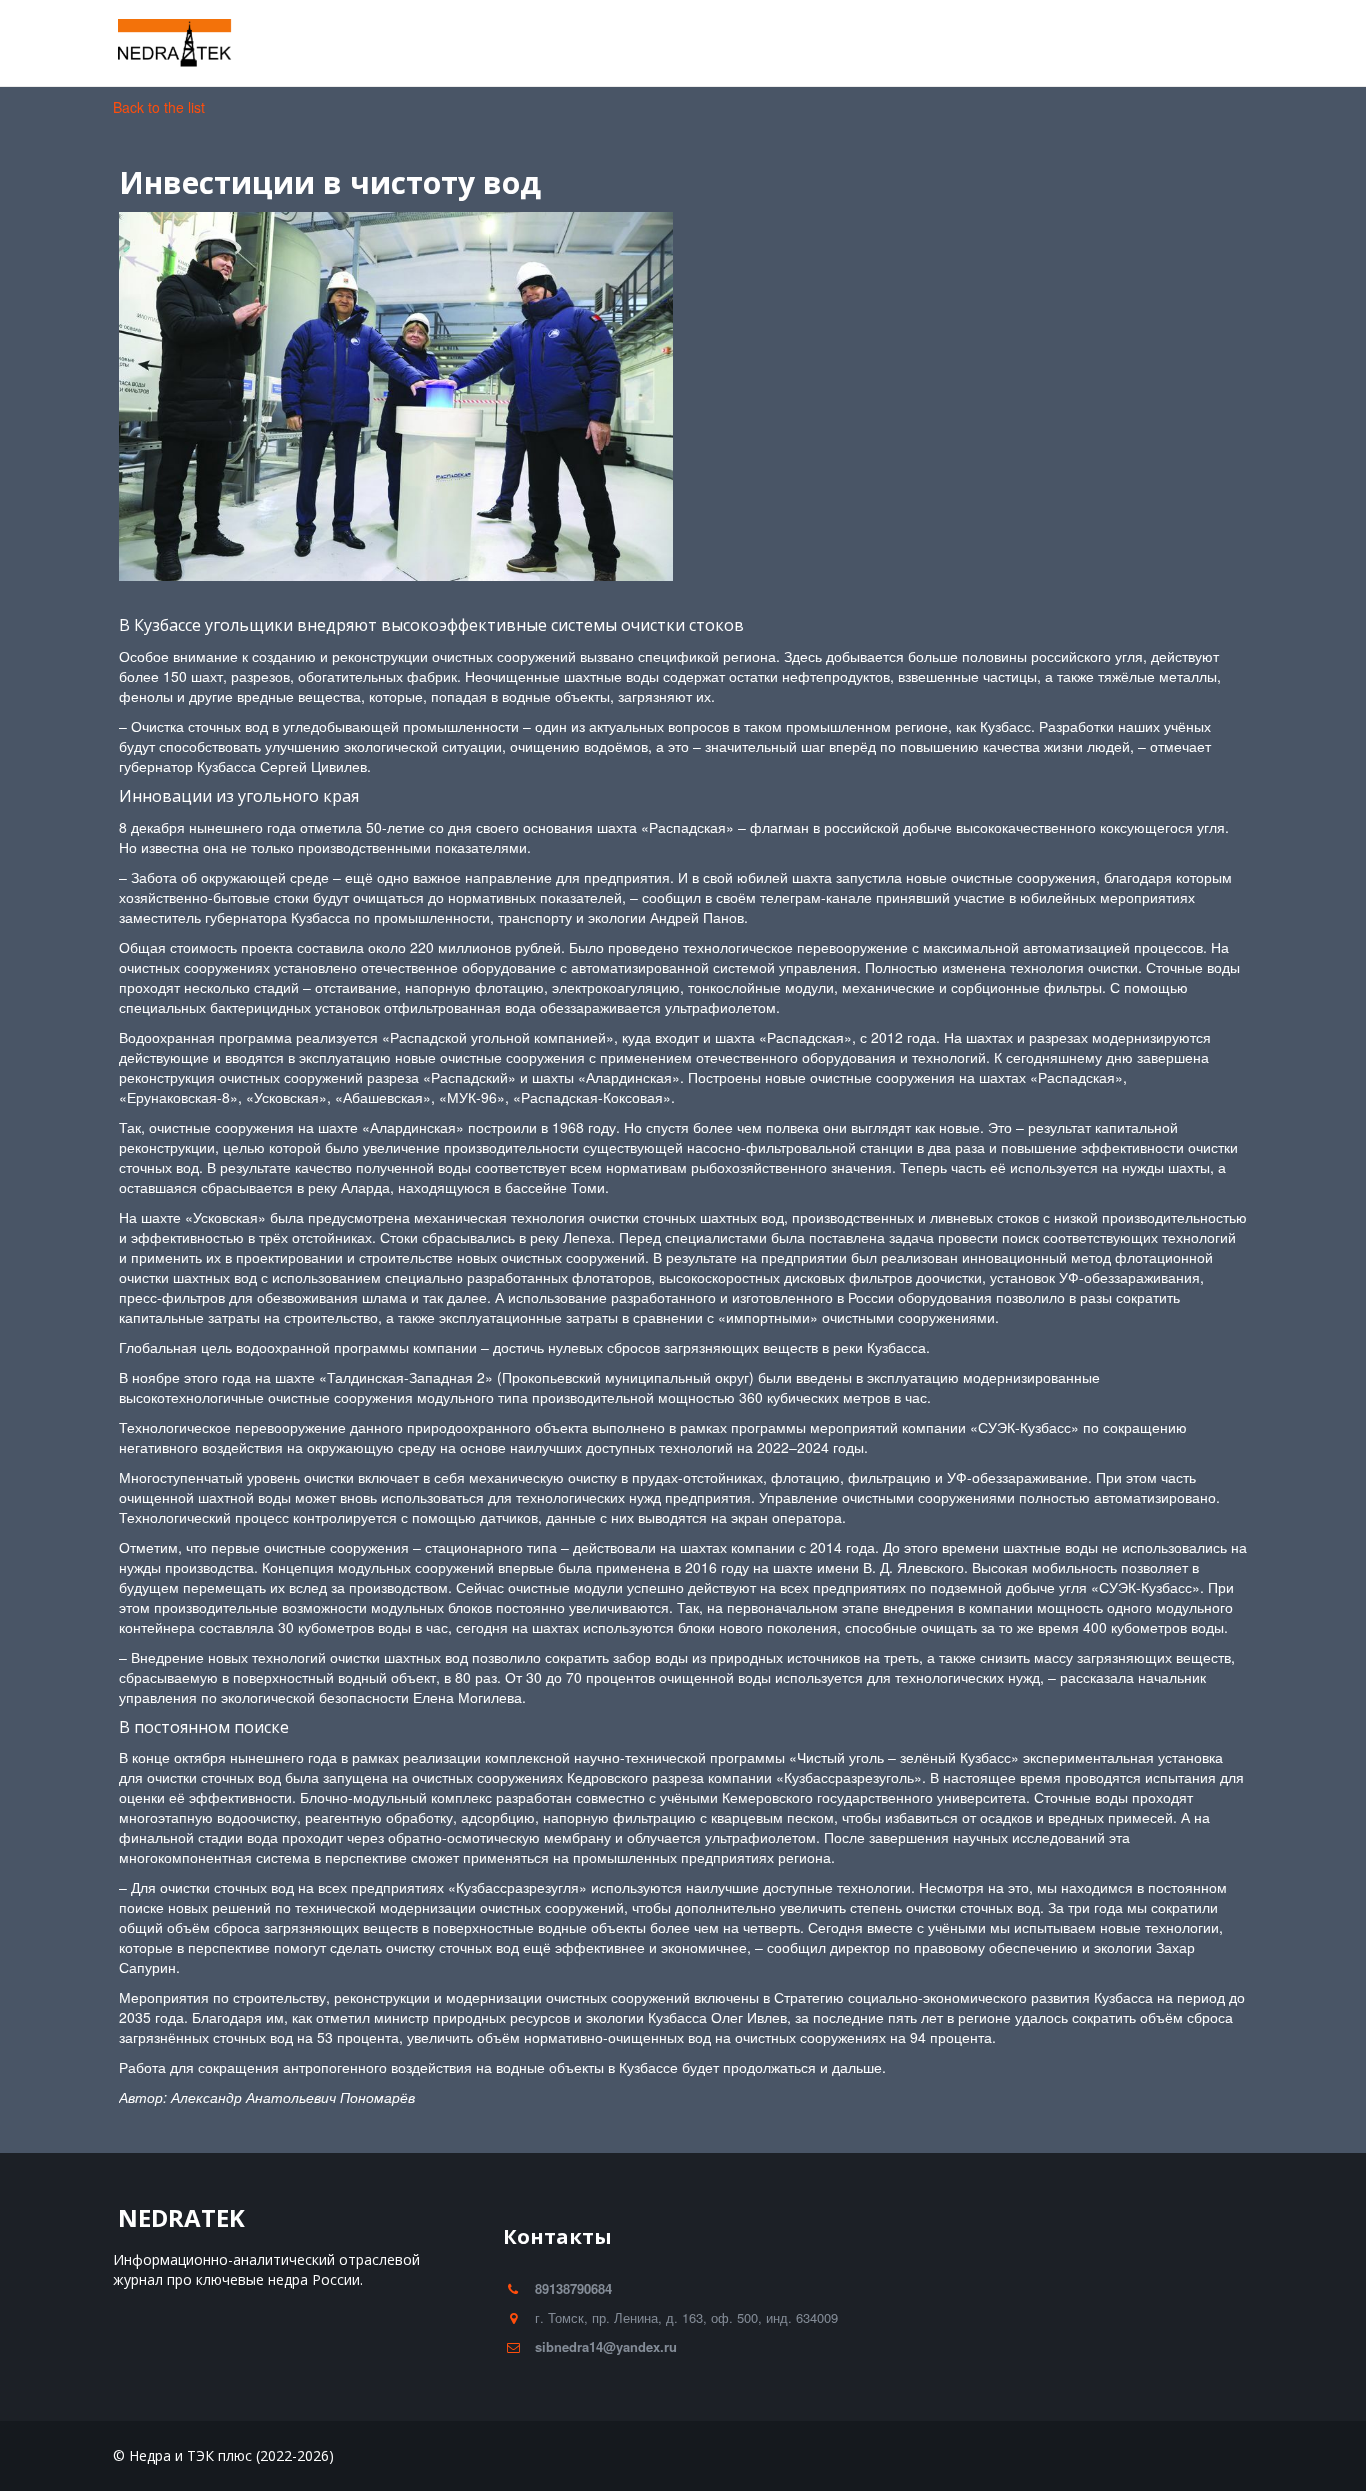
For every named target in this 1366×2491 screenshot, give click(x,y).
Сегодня (793, 43)
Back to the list (159, 107)
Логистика (683, 43)
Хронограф (551, 43)
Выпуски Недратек (929, 43)
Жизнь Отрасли (164, 43)
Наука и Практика (409, 43)
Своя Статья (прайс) (1105, 43)
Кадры (283, 43)
